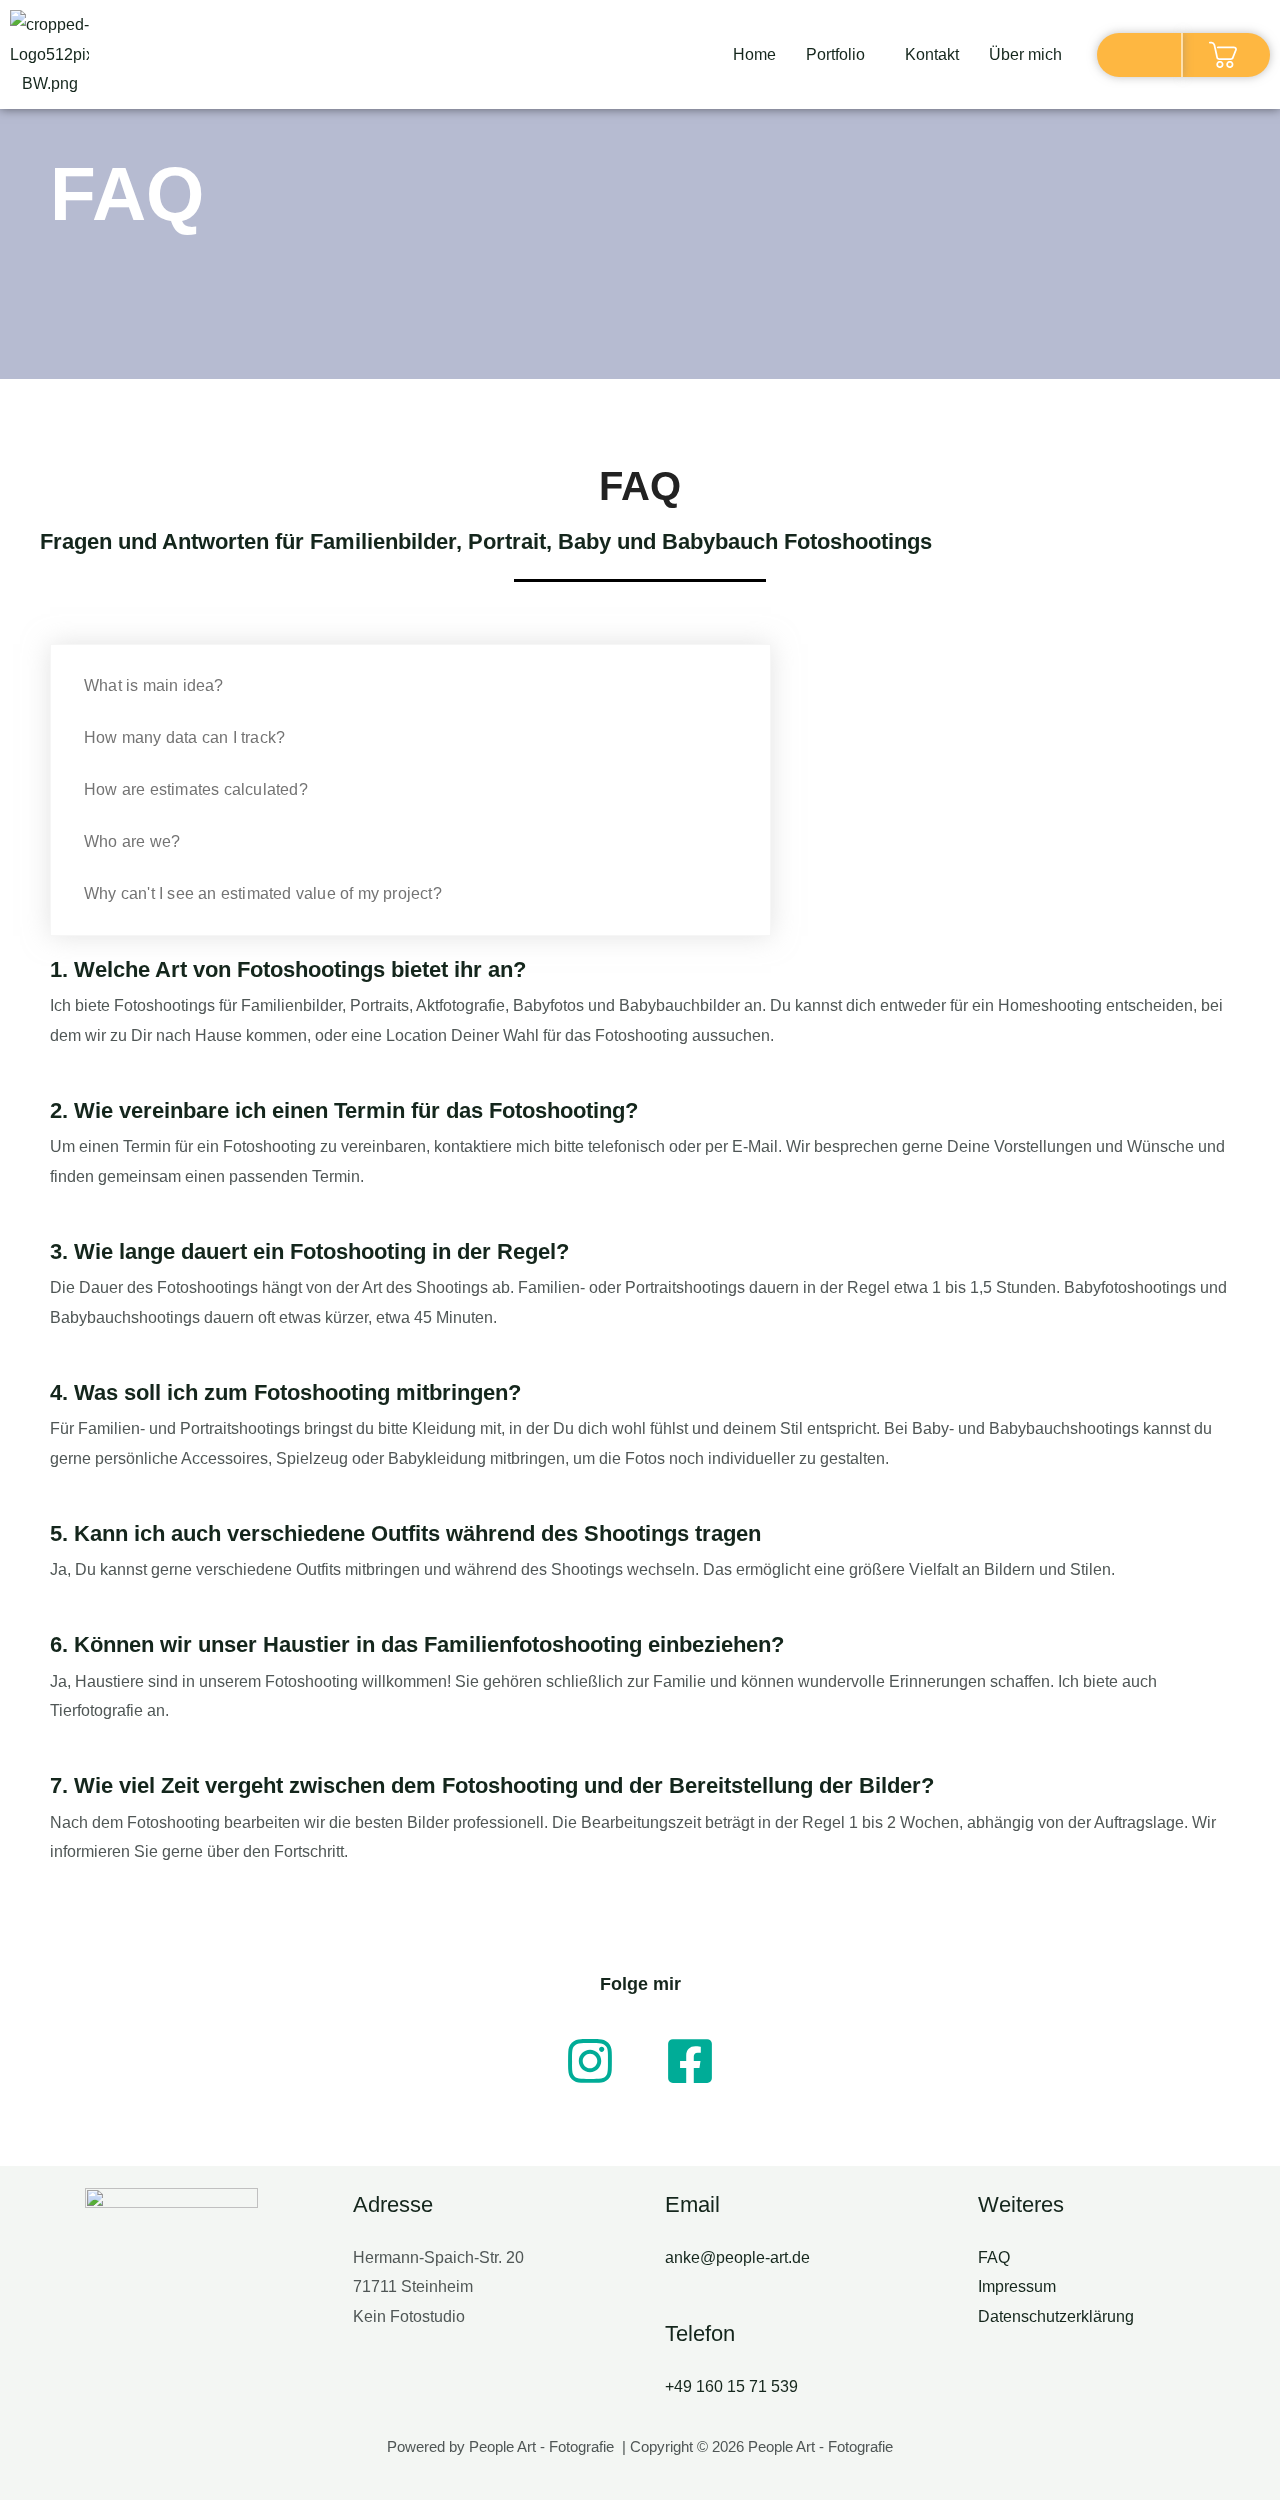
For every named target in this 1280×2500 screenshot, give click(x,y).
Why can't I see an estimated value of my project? (263, 893)
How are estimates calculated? (196, 789)
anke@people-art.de (737, 2257)
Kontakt (932, 54)
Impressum (1017, 2286)
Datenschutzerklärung (1056, 2316)
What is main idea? (154, 685)
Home (754, 54)
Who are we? (132, 841)
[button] (840, 55)
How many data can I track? (184, 737)
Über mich (1025, 54)
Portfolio (835, 54)
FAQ (994, 2257)
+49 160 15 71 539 (731, 2386)
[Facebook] (690, 2061)
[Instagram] (590, 2061)
